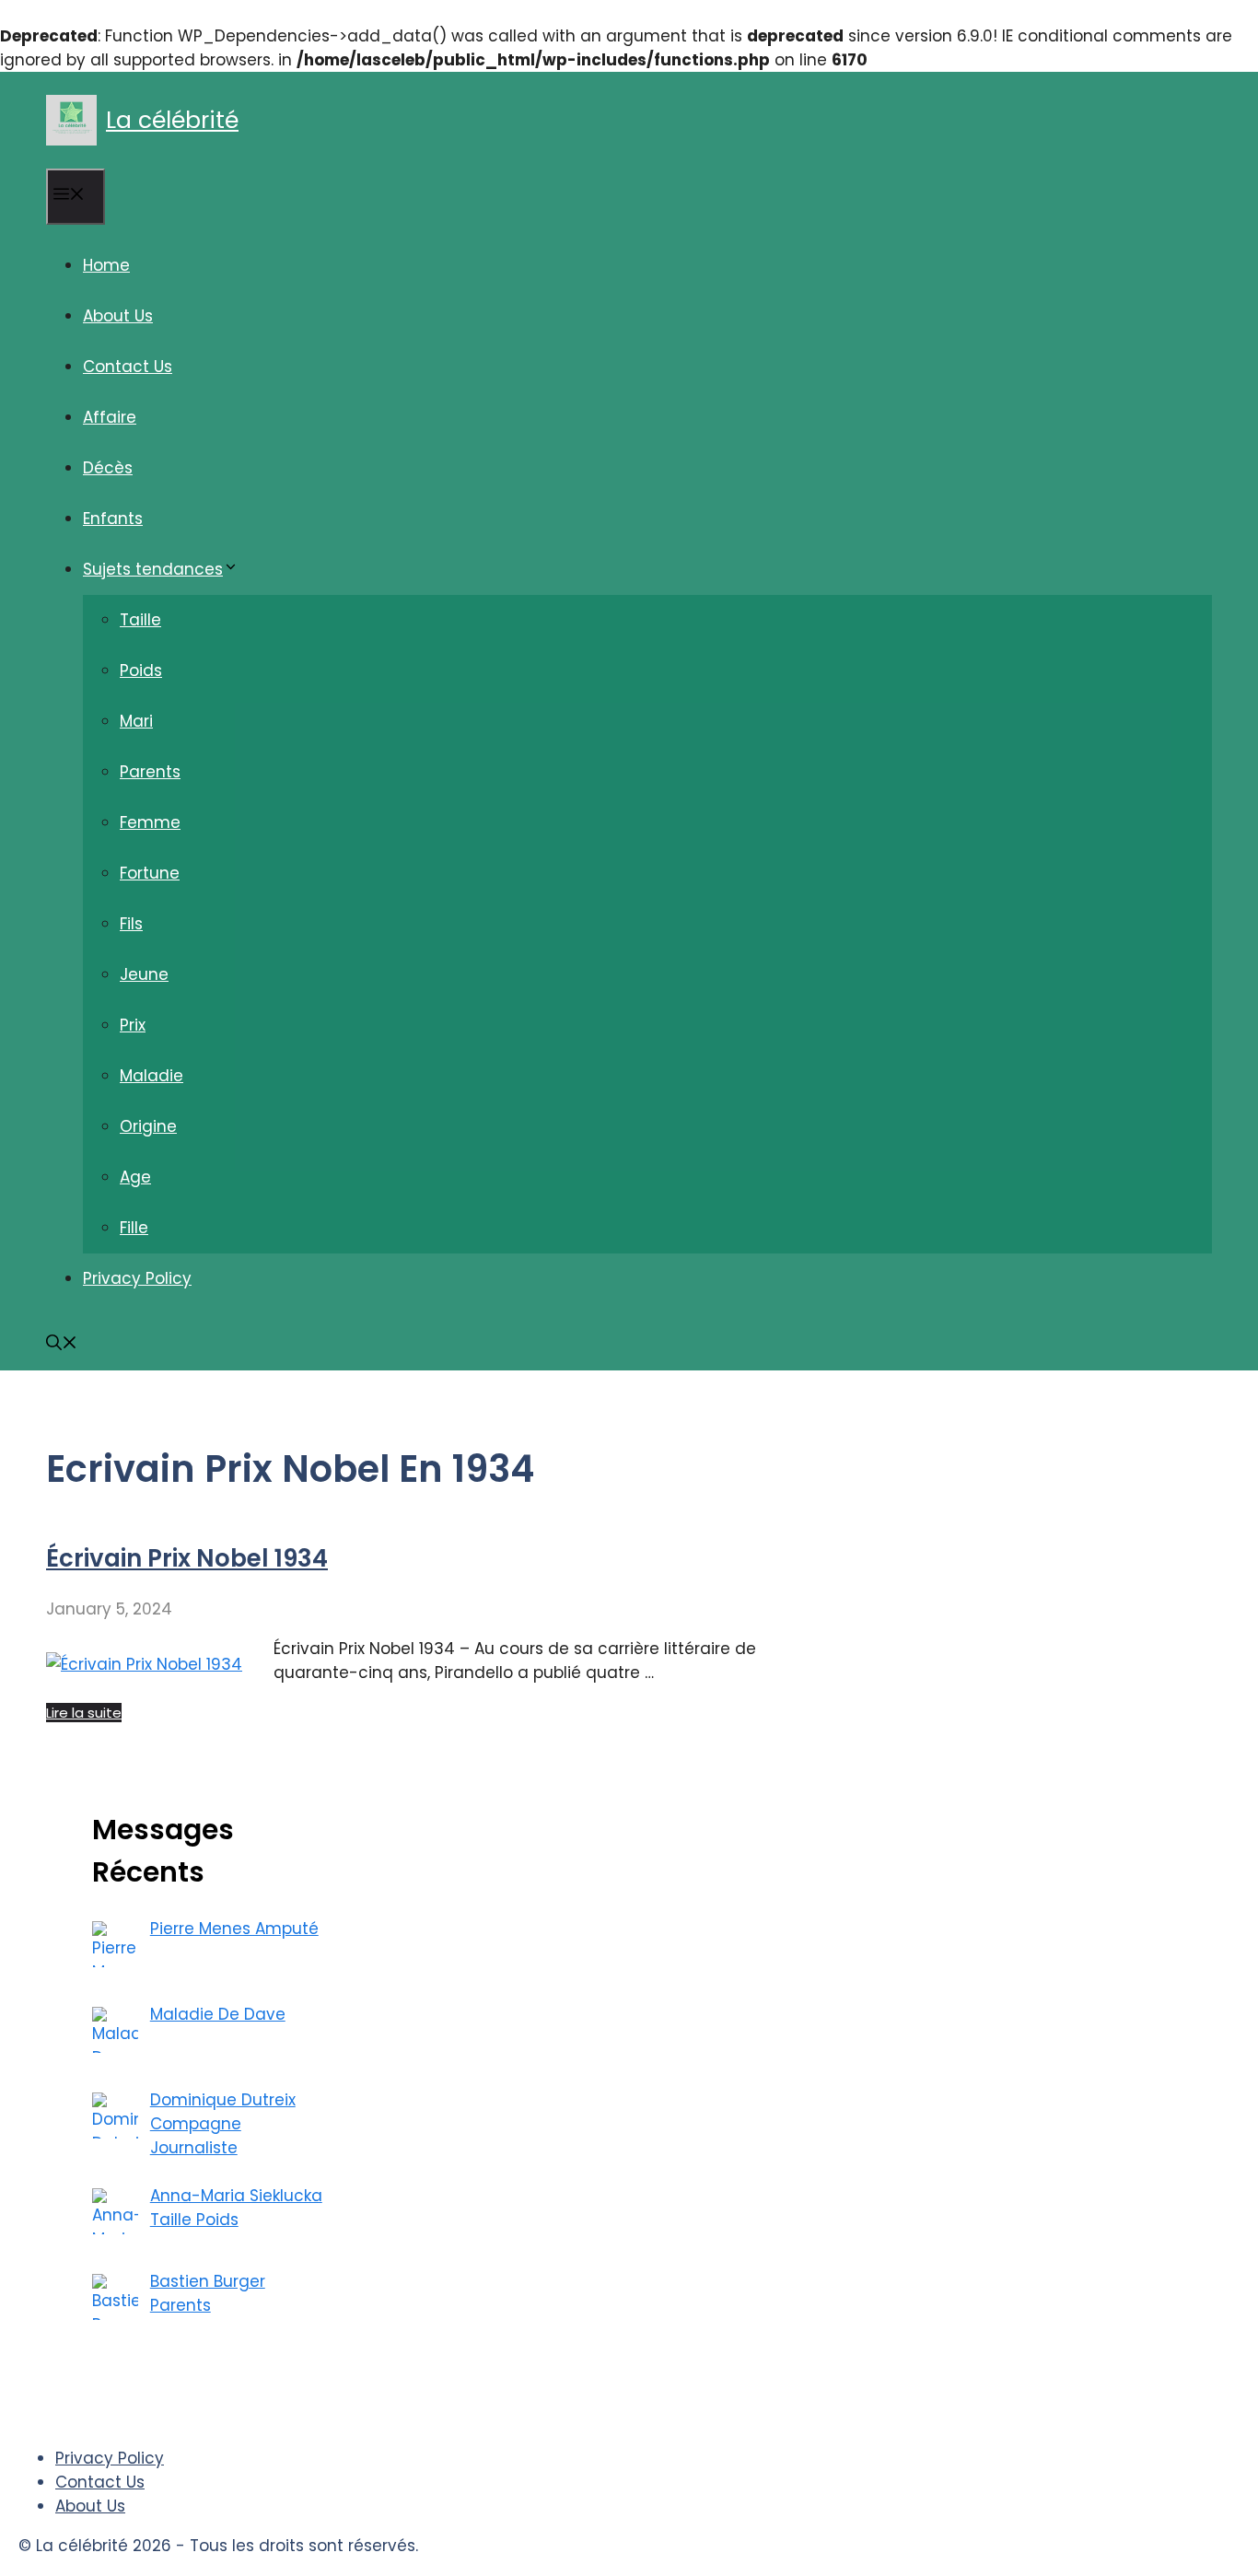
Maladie (151, 1076)
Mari (136, 721)
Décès (108, 468)
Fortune (150, 873)
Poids (141, 670)
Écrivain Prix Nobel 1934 (187, 1558)
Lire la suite (84, 1713)
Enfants (113, 519)
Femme (150, 822)
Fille (134, 1228)
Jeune (144, 974)
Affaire (110, 417)
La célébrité (172, 120)
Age (135, 1177)
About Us (118, 316)
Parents (150, 772)
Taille (140, 620)
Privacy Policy (137, 1278)
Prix (133, 1025)
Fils (131, 924)
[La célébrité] (71, 120)
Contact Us (128, 367)
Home (106, 265)
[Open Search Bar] (62, 1345)
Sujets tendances (153, 569)
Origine (148, 1126)
